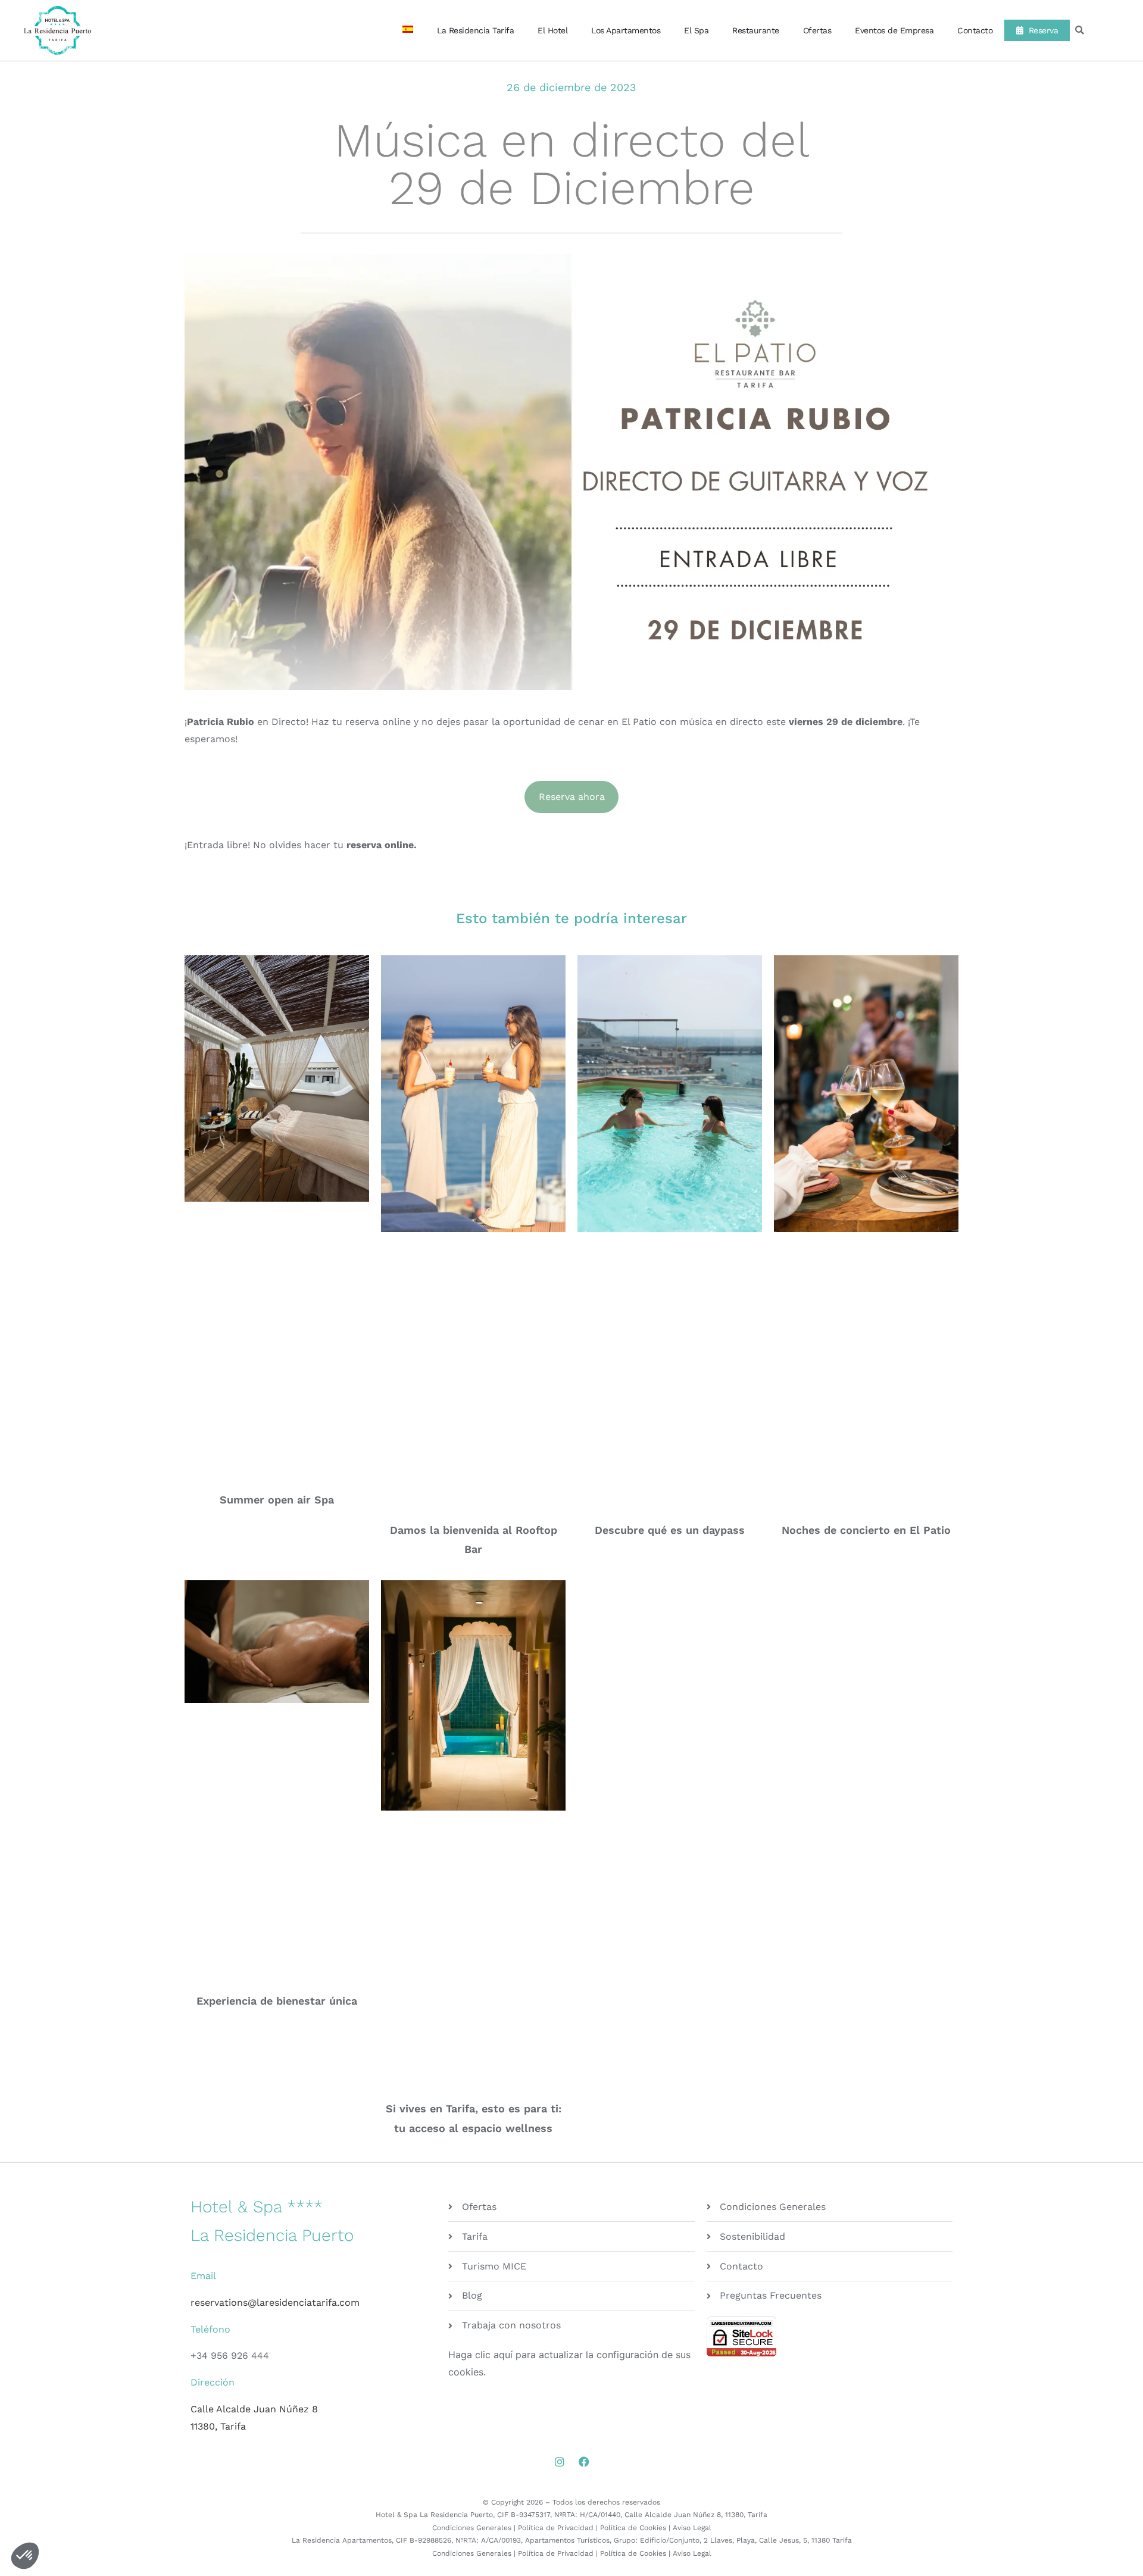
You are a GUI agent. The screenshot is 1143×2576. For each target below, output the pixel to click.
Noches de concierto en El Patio (866, 1530)
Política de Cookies (633, 2528)
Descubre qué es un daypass (670, 1530)
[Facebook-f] (584, 2462)
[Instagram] (560, 2462)
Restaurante (744, 30)
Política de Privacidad (556, 2528)
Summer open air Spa (277, 1500)
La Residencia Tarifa (452, 30)
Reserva (1035, 30)
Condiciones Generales (472, 2528)
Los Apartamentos (608, 30)
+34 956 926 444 (230, 2355)
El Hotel (529, 30)
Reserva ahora (572, 797)
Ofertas (805, 30)
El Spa (684, 30)
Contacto (963, 30)
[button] (1080, 31)
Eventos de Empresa (882, 30)
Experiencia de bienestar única (277, 2001)
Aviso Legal (692, 2528)
